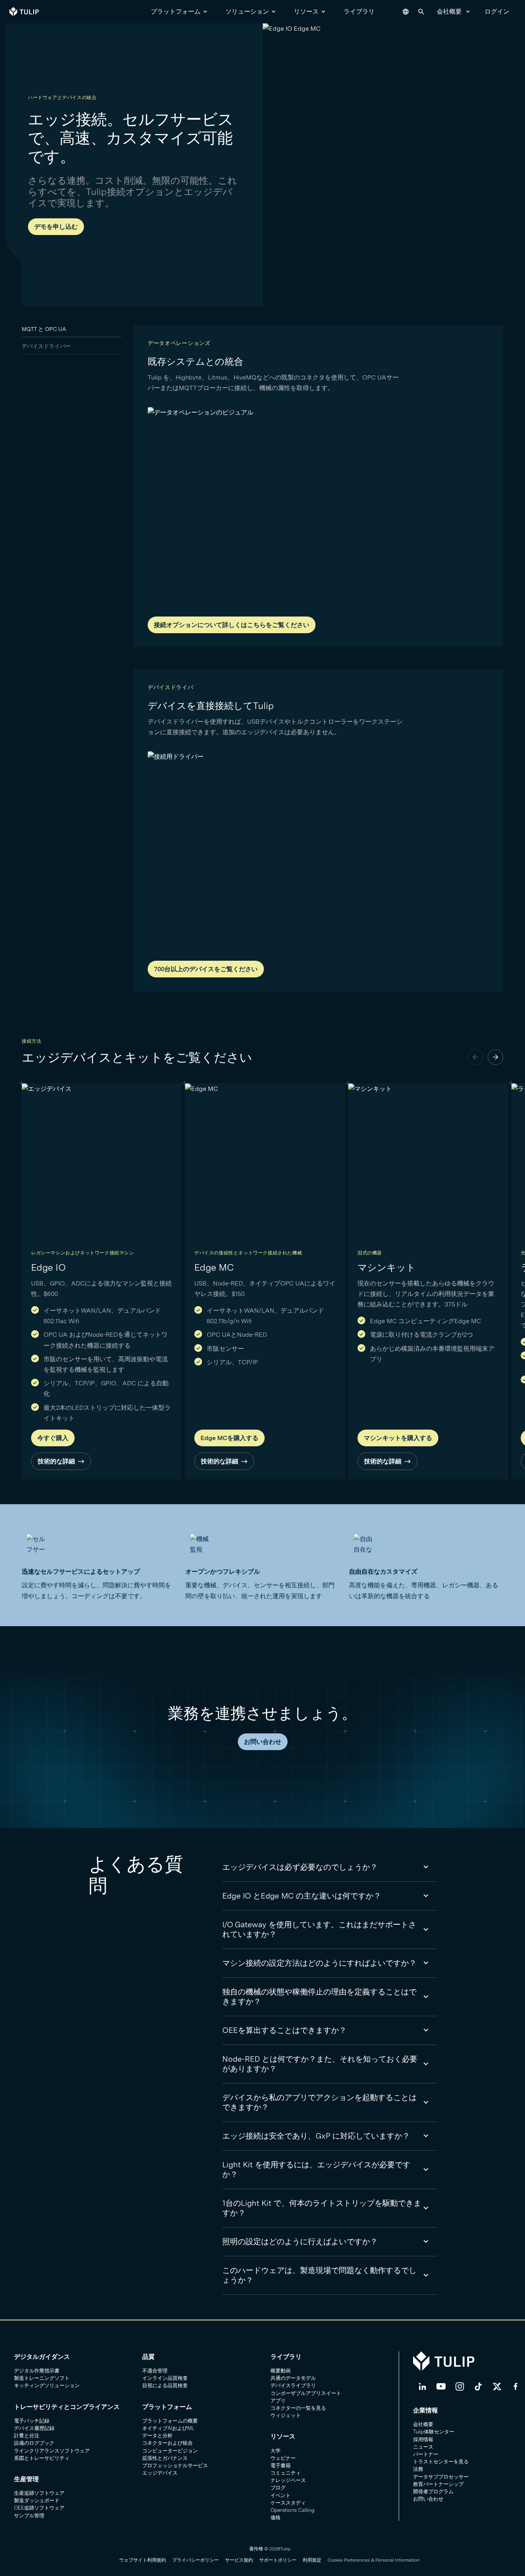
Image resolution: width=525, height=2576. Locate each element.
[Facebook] (516, 2386)
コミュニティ (286, 2473)
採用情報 (423, 2439)
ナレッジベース (288, 2480)
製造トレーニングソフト (42, 2378)
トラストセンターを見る (441, 2462)
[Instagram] (460, 2386)
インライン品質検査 (165, 2378)
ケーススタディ (288, 2503)
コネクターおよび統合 (167, 2443)
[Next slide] (495, 1057)
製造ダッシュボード (37, 2500)
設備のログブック (34, 2443)
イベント (281, 2495)
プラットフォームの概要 (170, 2421)
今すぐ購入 (53, 1438)
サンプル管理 (29, 2516)
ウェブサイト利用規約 (143, 2560)
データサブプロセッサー (441, 2477)
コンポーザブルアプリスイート (306, 2393)
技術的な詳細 (56, 1461)
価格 (276, 2518)
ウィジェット (286, 2415)
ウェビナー (283, 2458)
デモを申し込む (56, 227)
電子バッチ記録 (32, 2421)
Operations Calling (292, 2510)
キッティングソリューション (47, 2385)
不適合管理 (155, 2371)
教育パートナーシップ (438, 2484)
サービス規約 (239, 2560)
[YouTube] (441, 2386)
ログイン (497, 11)
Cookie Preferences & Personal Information (374, 2560)
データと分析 (157, 2436)
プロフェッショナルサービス (175, 2465)
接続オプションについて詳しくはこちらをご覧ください (232, 625)
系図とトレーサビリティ (42, 2458)
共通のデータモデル (293, 2378)
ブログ (278, 2488)
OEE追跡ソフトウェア (39, 2508)
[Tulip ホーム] (24, 12)
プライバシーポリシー (195, 2560)
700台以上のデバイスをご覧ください (206, 969)
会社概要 (449, 11)
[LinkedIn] (422, 2386)
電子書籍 (281, 2465)
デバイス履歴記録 (34, 2428)
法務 (418, 2469)
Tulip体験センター (434, 2432)
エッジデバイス (160, 2473)
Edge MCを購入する (229, 1438)
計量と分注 (27, 2436)
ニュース (423, 2447)
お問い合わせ (263, 1742)
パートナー (426, 2454)
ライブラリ (359, 11)
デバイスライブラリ (293, 2385)
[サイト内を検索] (421, 12)
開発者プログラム (433, 2492)
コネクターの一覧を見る (298, 2408)
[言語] (406, 12)
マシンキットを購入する (398, 1438)
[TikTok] (478, 2386)
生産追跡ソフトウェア (39, 2493)
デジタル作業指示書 (37, 2371)
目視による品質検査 (165, 2385)
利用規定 (312, 2560)
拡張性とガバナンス (165, 2458)
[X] (497, 2386)
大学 (276, 2451)
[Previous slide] (475, 1057)
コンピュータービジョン (170, 2451)
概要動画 (281, 2371)
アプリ (278, 2401)
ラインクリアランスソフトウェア (52, 2451)
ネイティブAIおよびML (168, 2428)
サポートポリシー (278, 2560)
